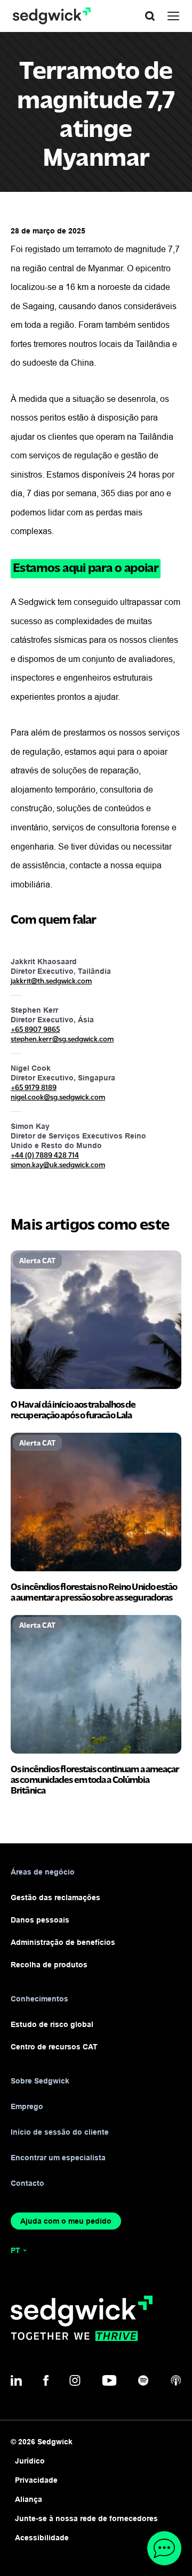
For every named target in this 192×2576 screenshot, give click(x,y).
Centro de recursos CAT (54, 2047)
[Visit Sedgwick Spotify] (143, 2380)
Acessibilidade (42, 2538)
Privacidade (36, 2480)
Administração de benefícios (63, 1942)
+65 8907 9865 (35, 1029)
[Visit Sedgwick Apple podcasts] (176, 2380)
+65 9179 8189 (34, 1087)
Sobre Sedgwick (40, 2081)
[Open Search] (150, 16)
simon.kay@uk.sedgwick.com (58, 1164)
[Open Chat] (164, 2548)
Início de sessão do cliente (60, 2132)
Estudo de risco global (52, 2024)
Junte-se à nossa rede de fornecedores (86, 2518)
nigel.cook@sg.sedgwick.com (58, 1097)
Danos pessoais (40, 1920)
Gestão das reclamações (55, 1897)
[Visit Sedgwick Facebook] (46, 2380)
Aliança (29, 2499)
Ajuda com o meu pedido (66, 2221)
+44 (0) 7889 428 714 (45, 1155)
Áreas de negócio (43, 1872)
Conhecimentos (39, 1999)
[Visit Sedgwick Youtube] (109, 2380)
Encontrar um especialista (58, 2158)
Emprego (27, 2106)
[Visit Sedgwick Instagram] (75, 2380)
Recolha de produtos (49, 1965)
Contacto (27, 2183)
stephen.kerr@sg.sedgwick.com (62, 1039)
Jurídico (30, 2461)
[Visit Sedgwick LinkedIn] (16, 2380)
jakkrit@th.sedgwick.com (51, 980)
